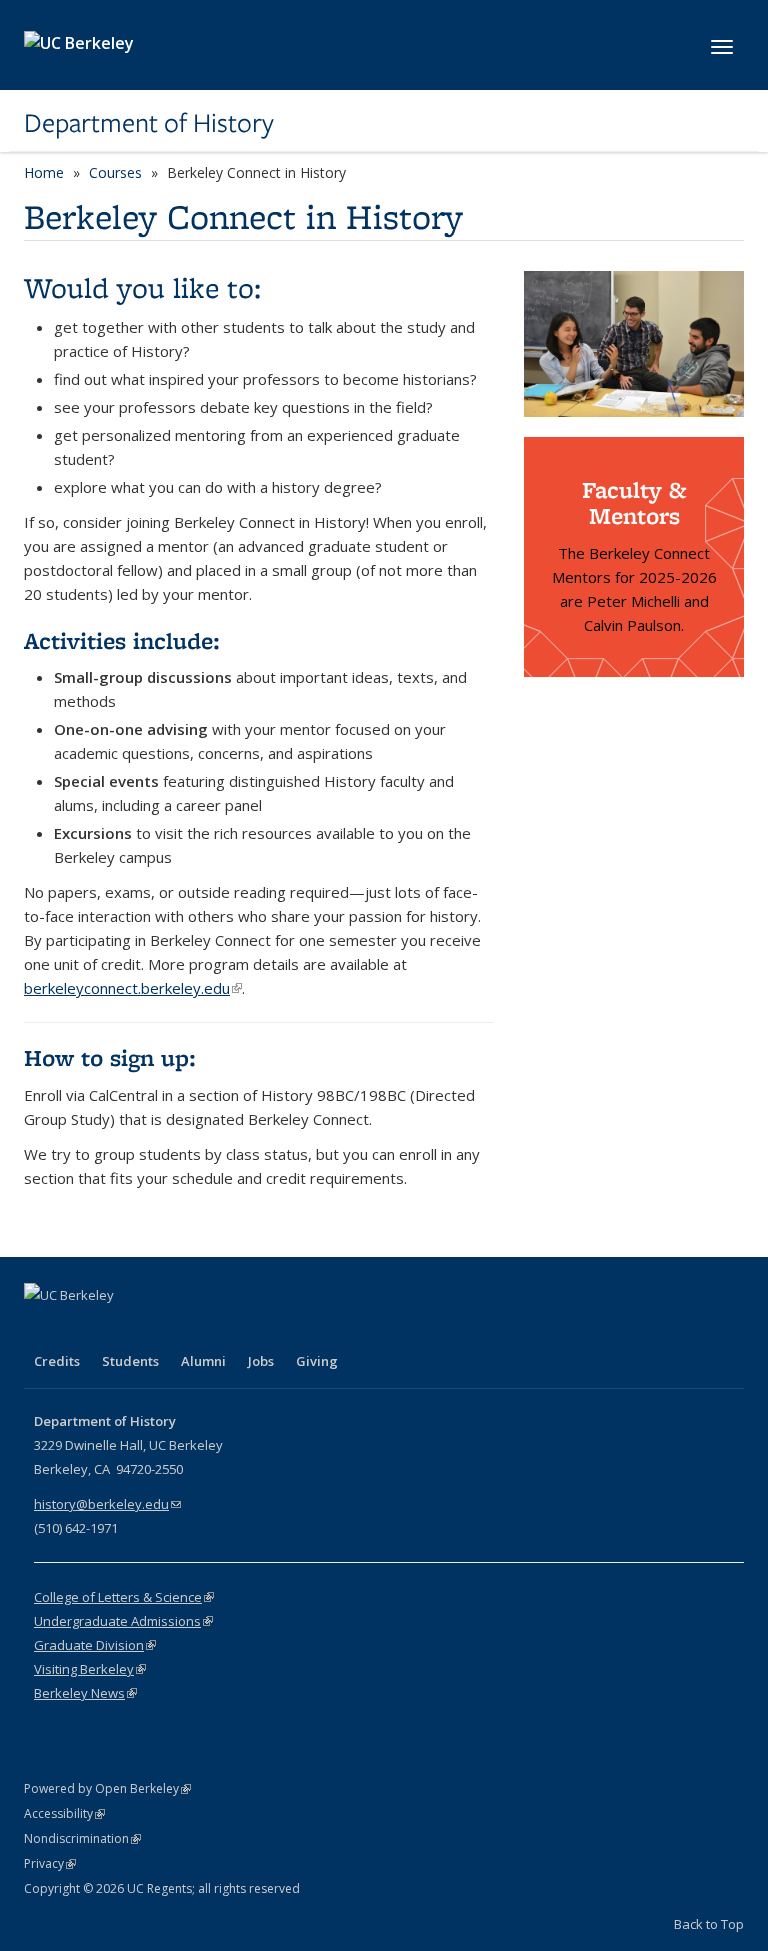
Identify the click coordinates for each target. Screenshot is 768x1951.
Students (130, 1361)
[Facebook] (42, 1329)
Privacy (50, 1863)
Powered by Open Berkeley (107, 1788)
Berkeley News (85, 1693)
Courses (115, 172)
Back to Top (709, 1924)
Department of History (149, 123)
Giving (317, 1361)
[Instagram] (159, 1329)
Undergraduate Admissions (123, 1621)
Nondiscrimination (82, 1838)
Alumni (203, 1361)
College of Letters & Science (124, 1597)
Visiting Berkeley (90, 1669)
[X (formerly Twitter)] (81, 1329)
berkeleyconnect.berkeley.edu (133, 988)
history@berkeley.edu (107, 1504)
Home (44, 172)
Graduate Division (95, 1645)
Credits (57, 1361)
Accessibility (64, 1813)
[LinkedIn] (120, 1329)
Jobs (261, 1361)
